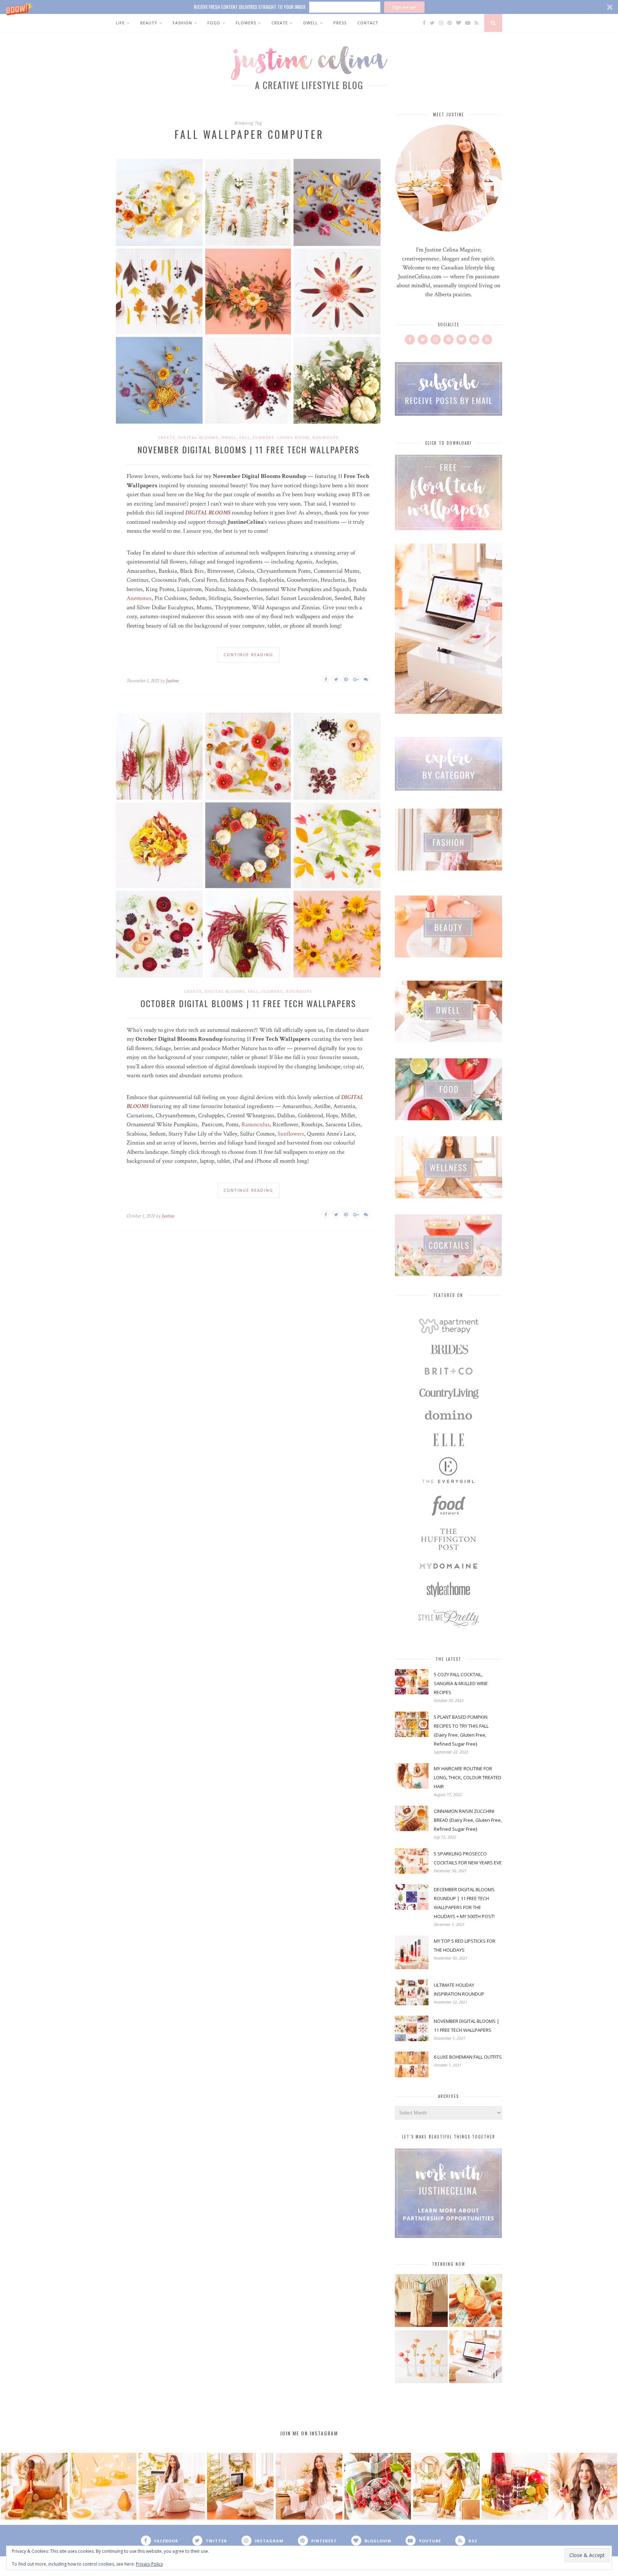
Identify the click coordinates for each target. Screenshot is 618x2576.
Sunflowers (291, 1134)
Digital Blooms (198, 437)
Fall (245, 437)
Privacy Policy (149, 2564)
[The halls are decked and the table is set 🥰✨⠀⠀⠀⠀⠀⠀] (309, 2486)
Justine (172, 681)
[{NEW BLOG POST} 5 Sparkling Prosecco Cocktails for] (103, 2486)
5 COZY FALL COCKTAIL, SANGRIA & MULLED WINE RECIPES (461, 1683)
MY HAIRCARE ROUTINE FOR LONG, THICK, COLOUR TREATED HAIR (468, 1777)
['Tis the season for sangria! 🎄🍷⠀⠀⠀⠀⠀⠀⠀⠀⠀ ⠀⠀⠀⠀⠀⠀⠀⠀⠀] (515, 2486)
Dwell (311, 23)
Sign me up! (404, 7)
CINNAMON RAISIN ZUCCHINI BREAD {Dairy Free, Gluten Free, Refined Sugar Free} (468, 1820)
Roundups (325, 437)
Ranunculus (256, 1124)
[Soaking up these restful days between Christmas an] (172, 2486)
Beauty (149, 23)
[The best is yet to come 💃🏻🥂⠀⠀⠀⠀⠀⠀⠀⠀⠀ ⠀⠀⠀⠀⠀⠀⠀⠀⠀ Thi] (34, 2486)
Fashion (182, 23)
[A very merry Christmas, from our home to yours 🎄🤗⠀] (240, 2486)
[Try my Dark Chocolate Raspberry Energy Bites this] (378, 2486)
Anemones (139, 598)
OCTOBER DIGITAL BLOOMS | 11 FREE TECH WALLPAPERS (248, 1003)
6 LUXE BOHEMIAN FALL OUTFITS (468, 2057)
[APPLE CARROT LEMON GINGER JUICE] (476, 2301)
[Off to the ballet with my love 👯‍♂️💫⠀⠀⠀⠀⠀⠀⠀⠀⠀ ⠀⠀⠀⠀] (446, 2486)
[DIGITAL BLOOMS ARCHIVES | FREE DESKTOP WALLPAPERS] (476, 2358)
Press (340, 23)
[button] (309, 7)
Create (280, 23)
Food (214, 23)
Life (120, 23)
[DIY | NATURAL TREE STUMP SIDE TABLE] (421, 2301)
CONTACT (368, 23)
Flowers (246, 23)
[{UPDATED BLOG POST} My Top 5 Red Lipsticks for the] (584, 2486)
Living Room (293, 437)
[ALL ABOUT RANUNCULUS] (421, 2358)
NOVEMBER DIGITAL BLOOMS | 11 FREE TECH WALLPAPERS (248, 449)
